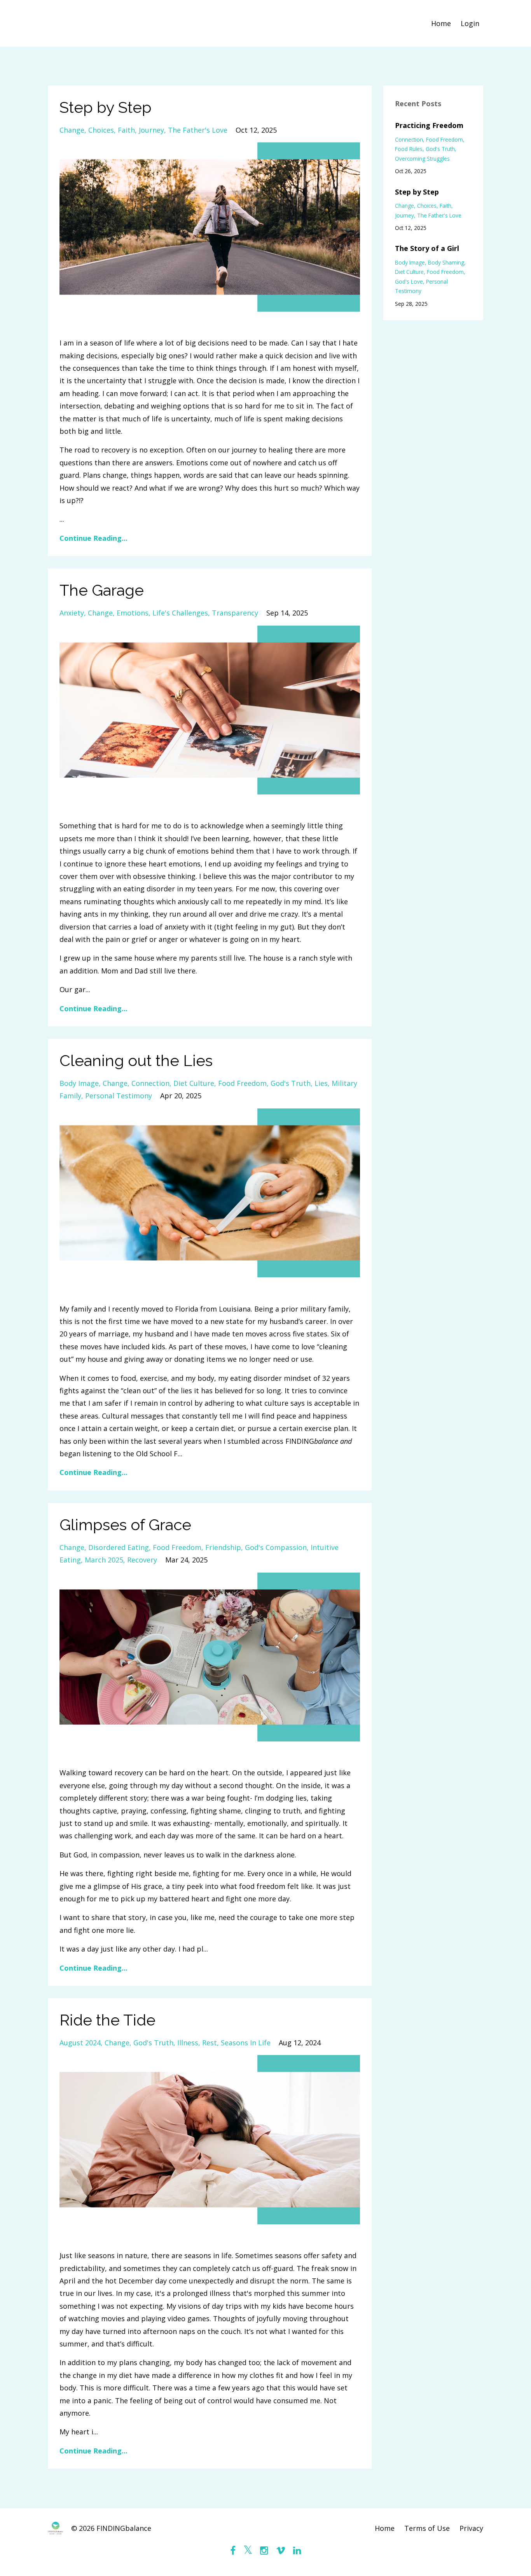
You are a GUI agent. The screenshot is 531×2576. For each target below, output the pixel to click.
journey (151, 130)
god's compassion (276, 1547)
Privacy (471, 2528)
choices (101, 130)
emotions (133, 613)
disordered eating (119, 1547)
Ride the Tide (107, 2020)
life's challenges (180, 613)
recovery (142, 1560)
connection (150, 1083)
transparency (235, 613)
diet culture (194, 1083)
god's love (409, 281)
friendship (223, 1547)
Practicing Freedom (429, 125)
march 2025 (104, 1560)
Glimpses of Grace (125, 1525)
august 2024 (80, 2043)
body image (79, 1083)
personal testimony (119, 1096)
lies (321, 1083)
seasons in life (246, 2043)
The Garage (102, 590)
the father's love (198, 130)
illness (188, 2043)
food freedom (242, 1083)
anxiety (72, 613)
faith (126, 130)
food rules (409, 149)
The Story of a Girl (427, 248)
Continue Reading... (93, 538)
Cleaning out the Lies (136, 1060)
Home (441, 23)
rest (210, 2043)
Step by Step (106, 107)
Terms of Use (427, 2528)
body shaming (446, 262)
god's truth (291, 1083)
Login (470, 23)
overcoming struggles (422, 159)
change (72, 130)
